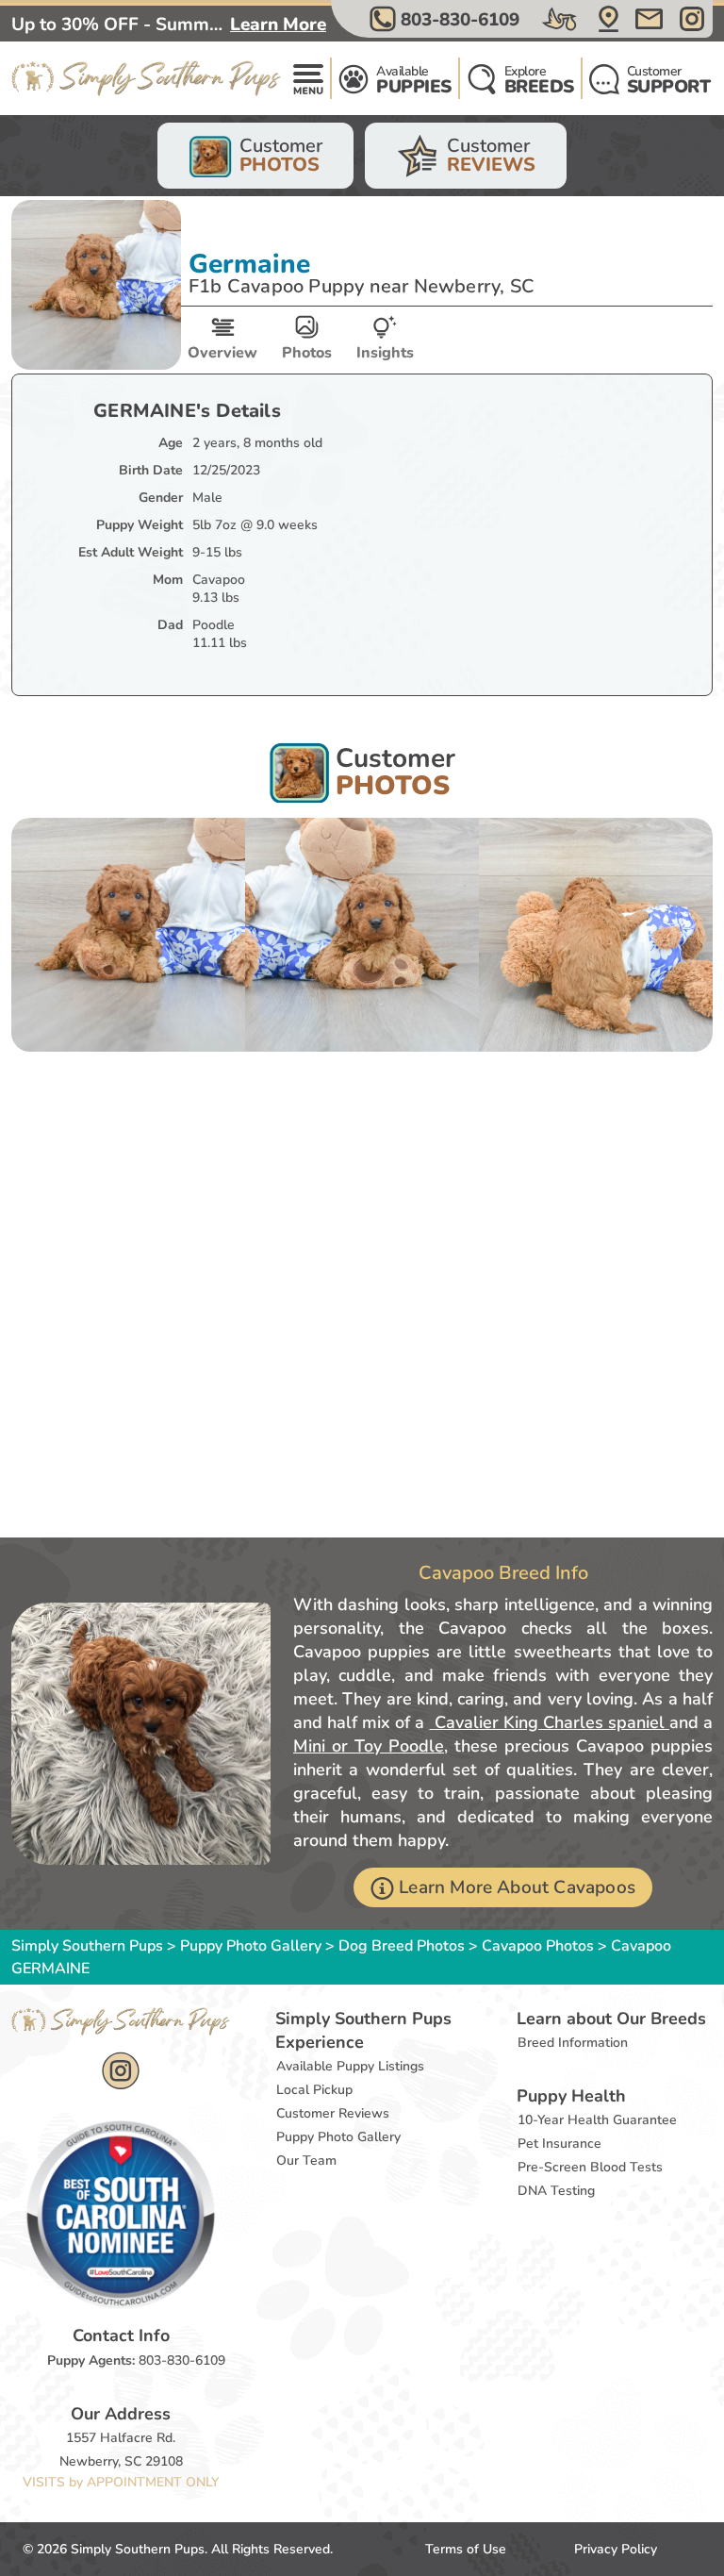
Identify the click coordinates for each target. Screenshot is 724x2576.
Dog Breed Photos (402, 1946)
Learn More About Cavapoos (517, 1887)
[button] (447, 19)
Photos (307, 353)
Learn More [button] (278, 25)
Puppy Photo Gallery (251, 1946)
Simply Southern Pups (87, 1946)
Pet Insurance (559, 2144)
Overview (222, 353)
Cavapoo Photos (538, 1946)
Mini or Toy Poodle (369, 1746)
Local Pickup (314, 2090)
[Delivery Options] (561, 19)
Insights (385, 353)
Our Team (306, 2161)
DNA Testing (556, 2191)
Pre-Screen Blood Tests (590, 2167)
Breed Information (573, 2043)
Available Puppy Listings (350, 2066)
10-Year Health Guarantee (597, 2120)
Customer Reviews (333, 2113)
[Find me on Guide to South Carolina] (121, 2214)
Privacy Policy (616, 2549)
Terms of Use (466, 2549)
